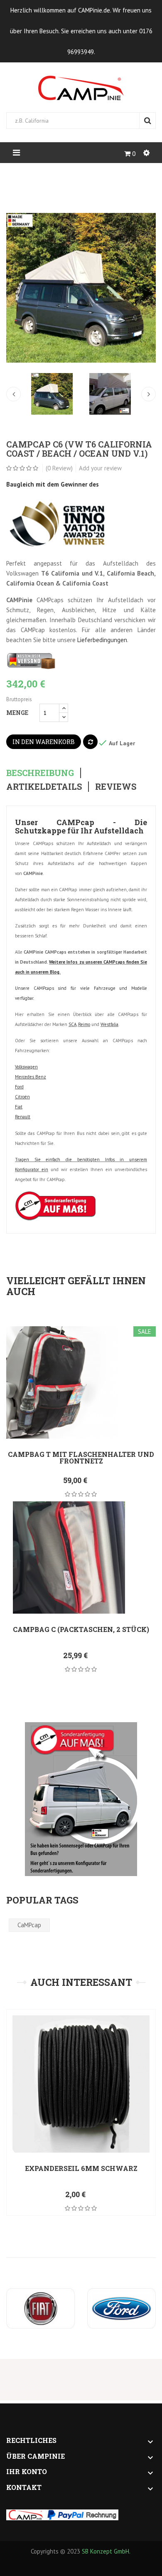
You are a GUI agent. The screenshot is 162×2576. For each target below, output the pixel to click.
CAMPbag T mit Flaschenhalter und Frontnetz (81, 1457)
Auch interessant (81, 1982)
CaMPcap (29, 1925)
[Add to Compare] (90, 742)
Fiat (19, 1107)
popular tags (42, 1900)
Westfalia (109, 1024)
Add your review (100, 468)
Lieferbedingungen (102, 640)
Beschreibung (40, 773)
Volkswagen (26, 1067)
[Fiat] (40, 2308)
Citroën (22, 1097)
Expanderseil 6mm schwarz (81, 2168)
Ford (19, 1087)
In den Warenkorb (44, 742)
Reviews (116, 787)
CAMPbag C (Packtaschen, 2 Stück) (81, 1629)
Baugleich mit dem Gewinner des (53, 484)
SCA (72, 1024)
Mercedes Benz (31, 1077)
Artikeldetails (44, 787)
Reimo (84, 1024)
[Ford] (121, 2308)
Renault (23, 1117)
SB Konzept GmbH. (106, 2551)
